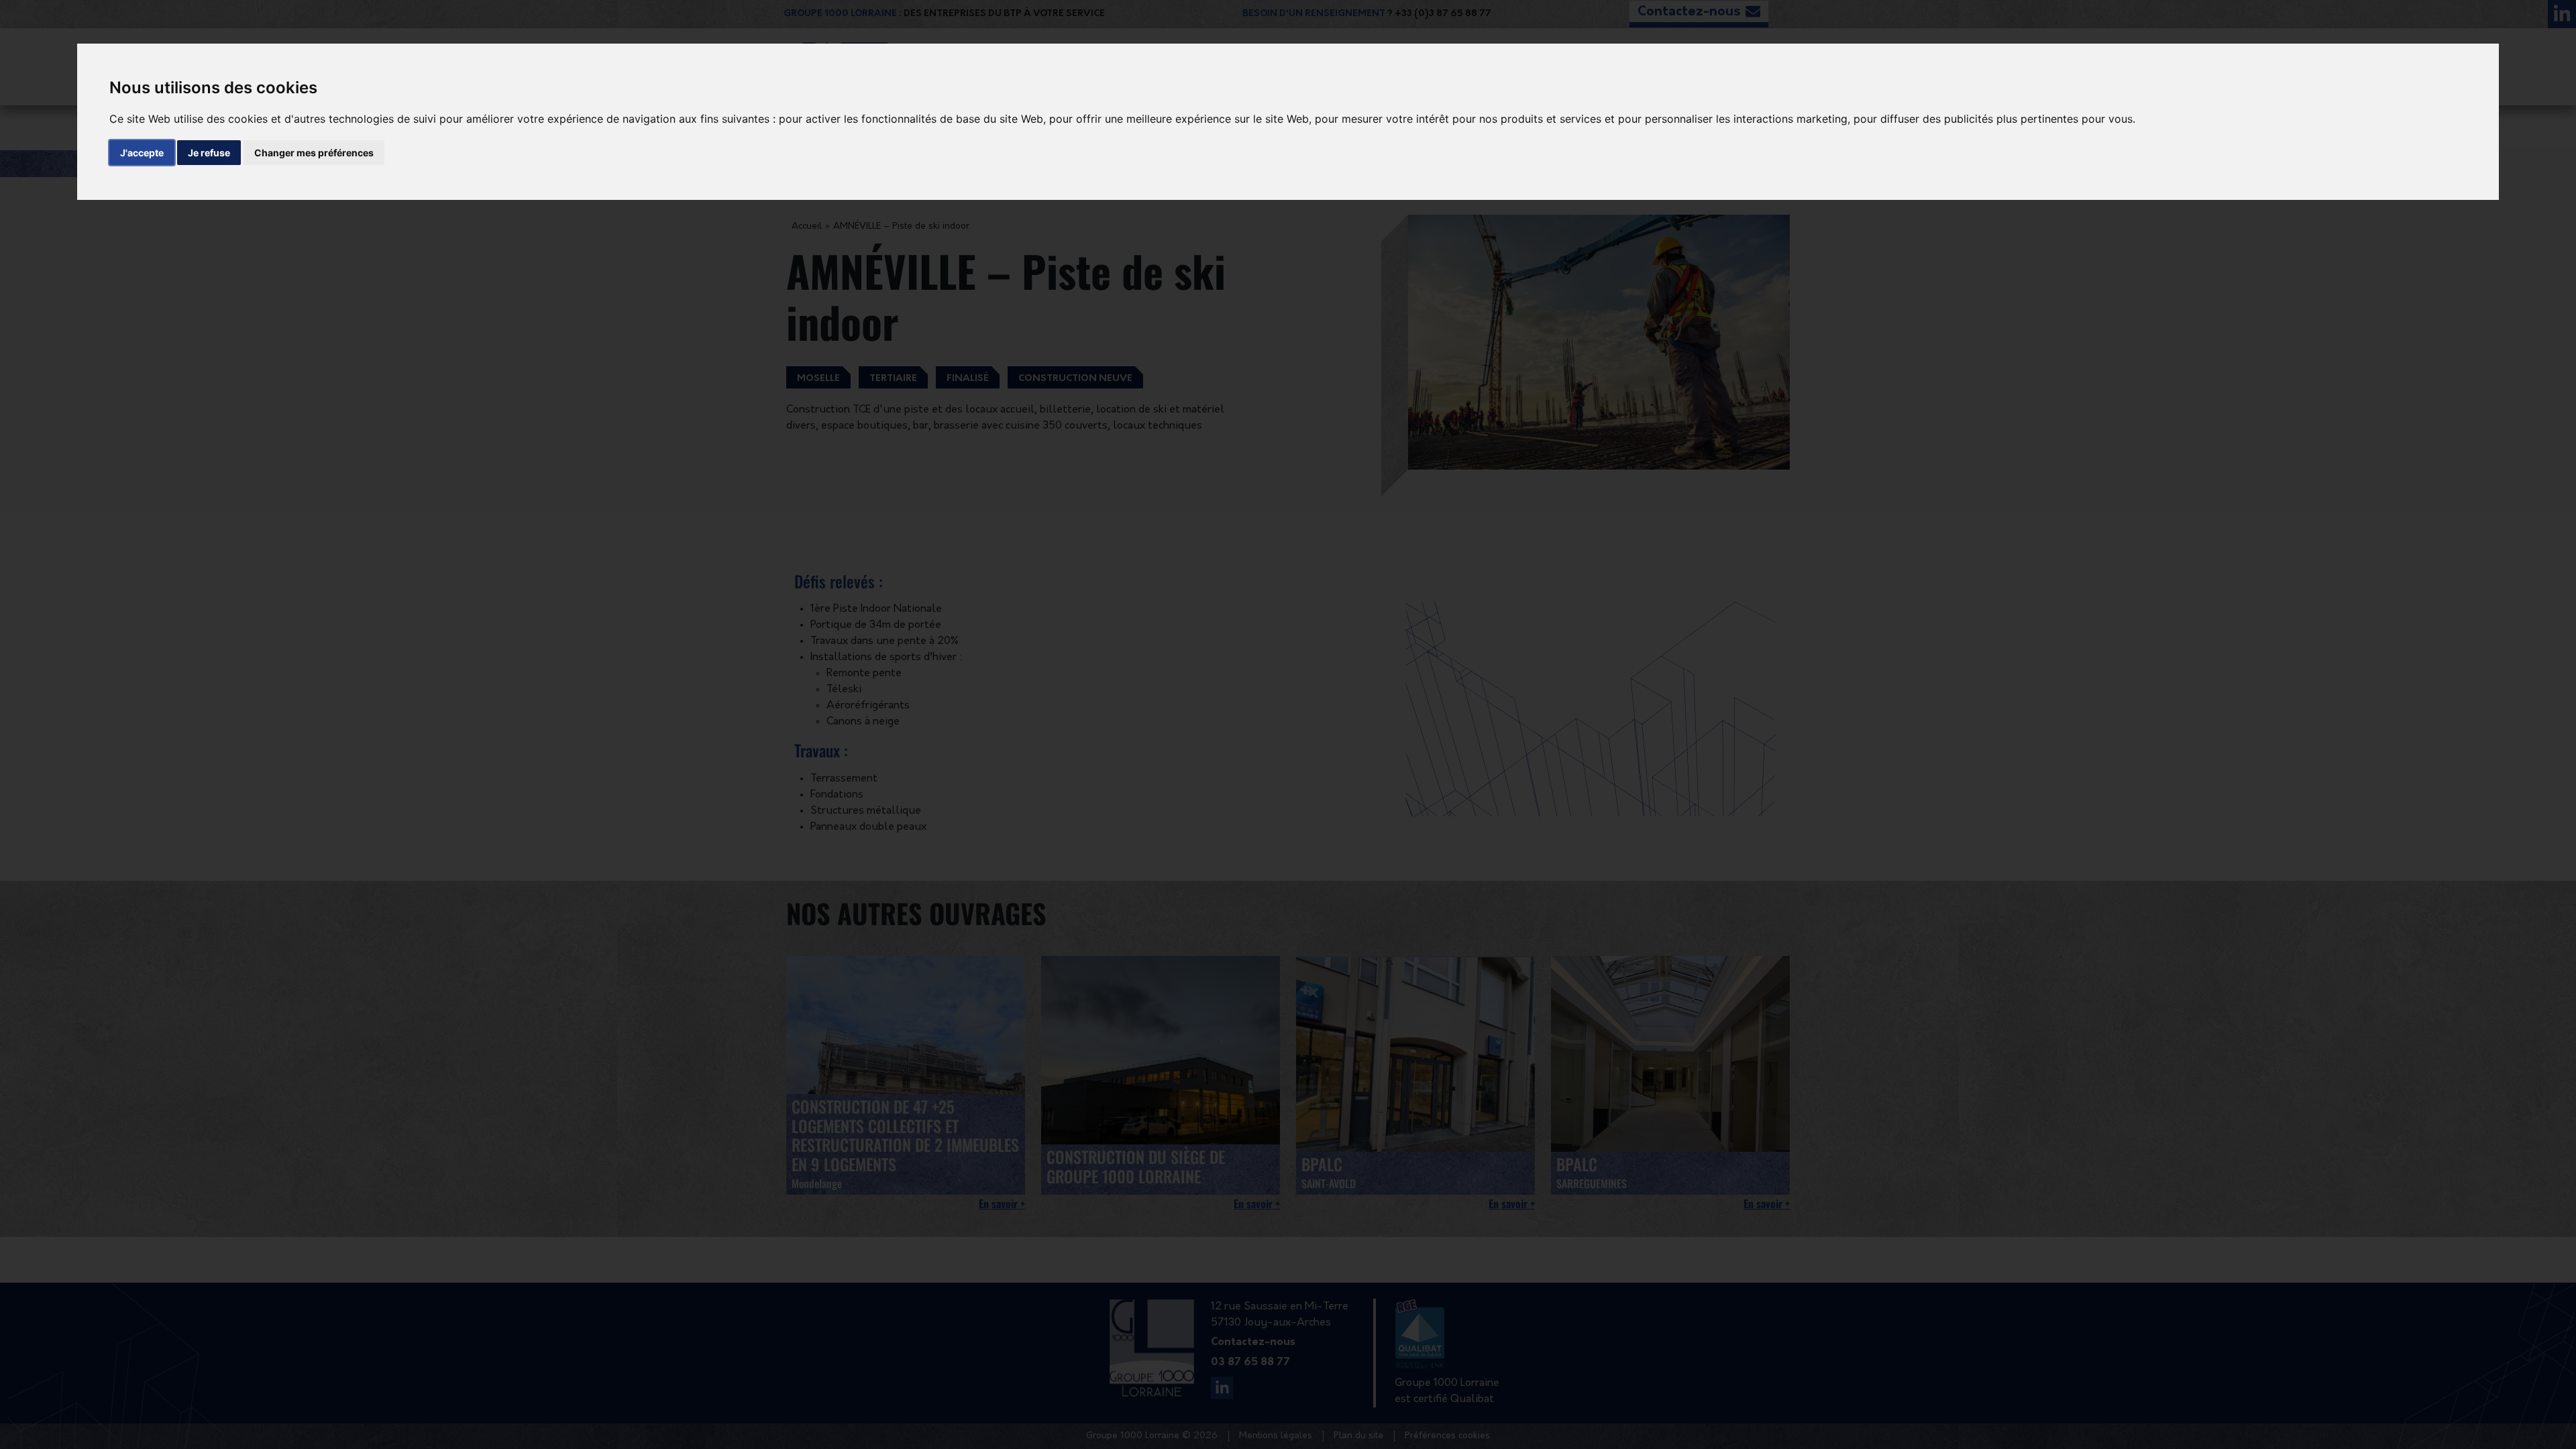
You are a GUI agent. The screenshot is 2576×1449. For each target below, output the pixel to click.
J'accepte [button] (142, 153)
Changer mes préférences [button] (314, 153)
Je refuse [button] (209, 153)
